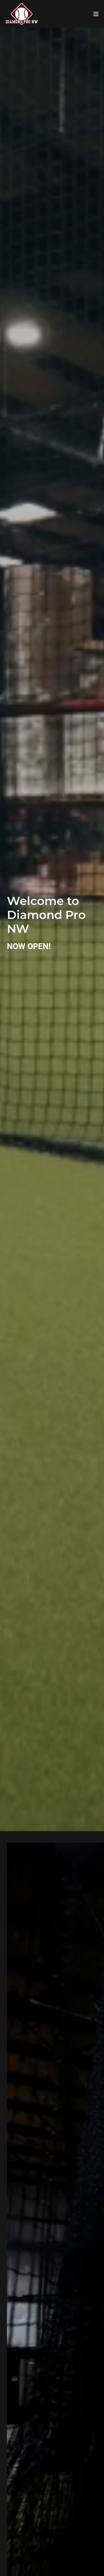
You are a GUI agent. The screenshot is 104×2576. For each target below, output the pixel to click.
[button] (96, 14)
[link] (22, 14)
